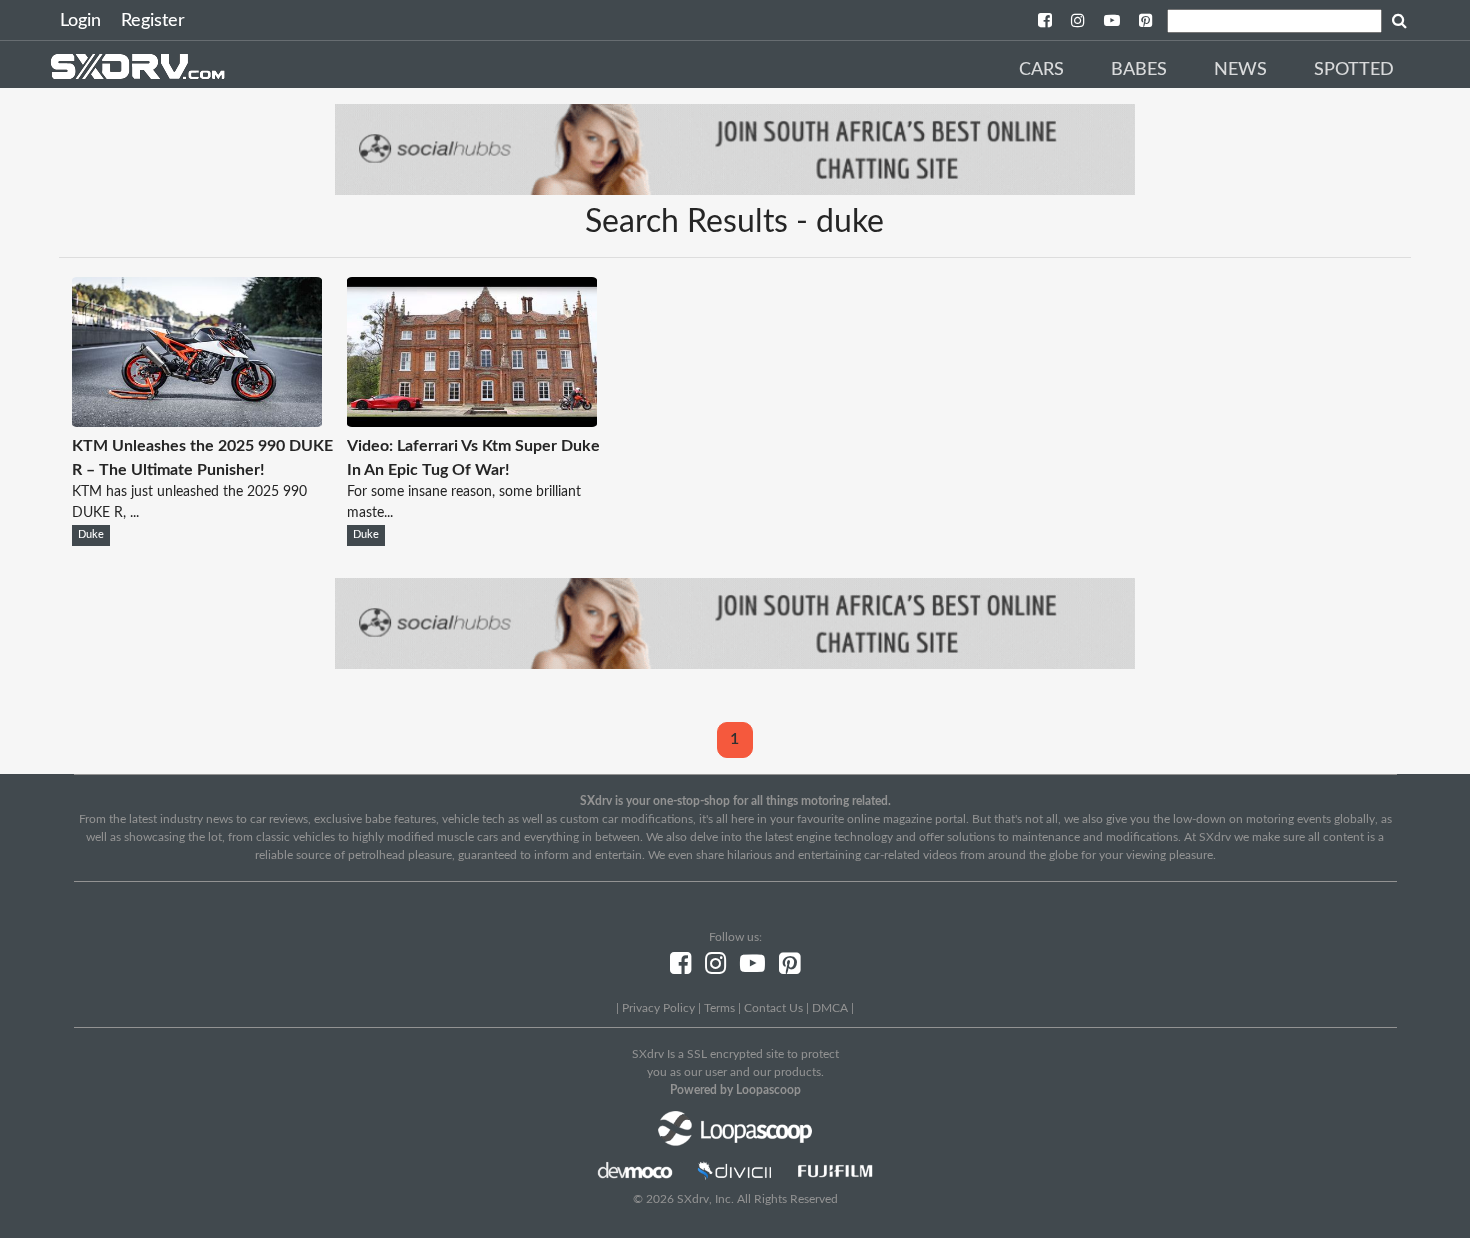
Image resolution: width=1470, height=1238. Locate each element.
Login (80, 21)
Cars (1041, 70)
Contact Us (773, 1008)
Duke (91, 535)
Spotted (1354, 70)
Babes (1139, 70)
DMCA (830, 1008)
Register (153, 21)
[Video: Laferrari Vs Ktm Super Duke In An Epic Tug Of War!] (472, 422)
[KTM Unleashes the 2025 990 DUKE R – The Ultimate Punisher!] (197, 422)
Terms (719, 1008)
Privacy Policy (658, 1008)
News (1240, 70)
